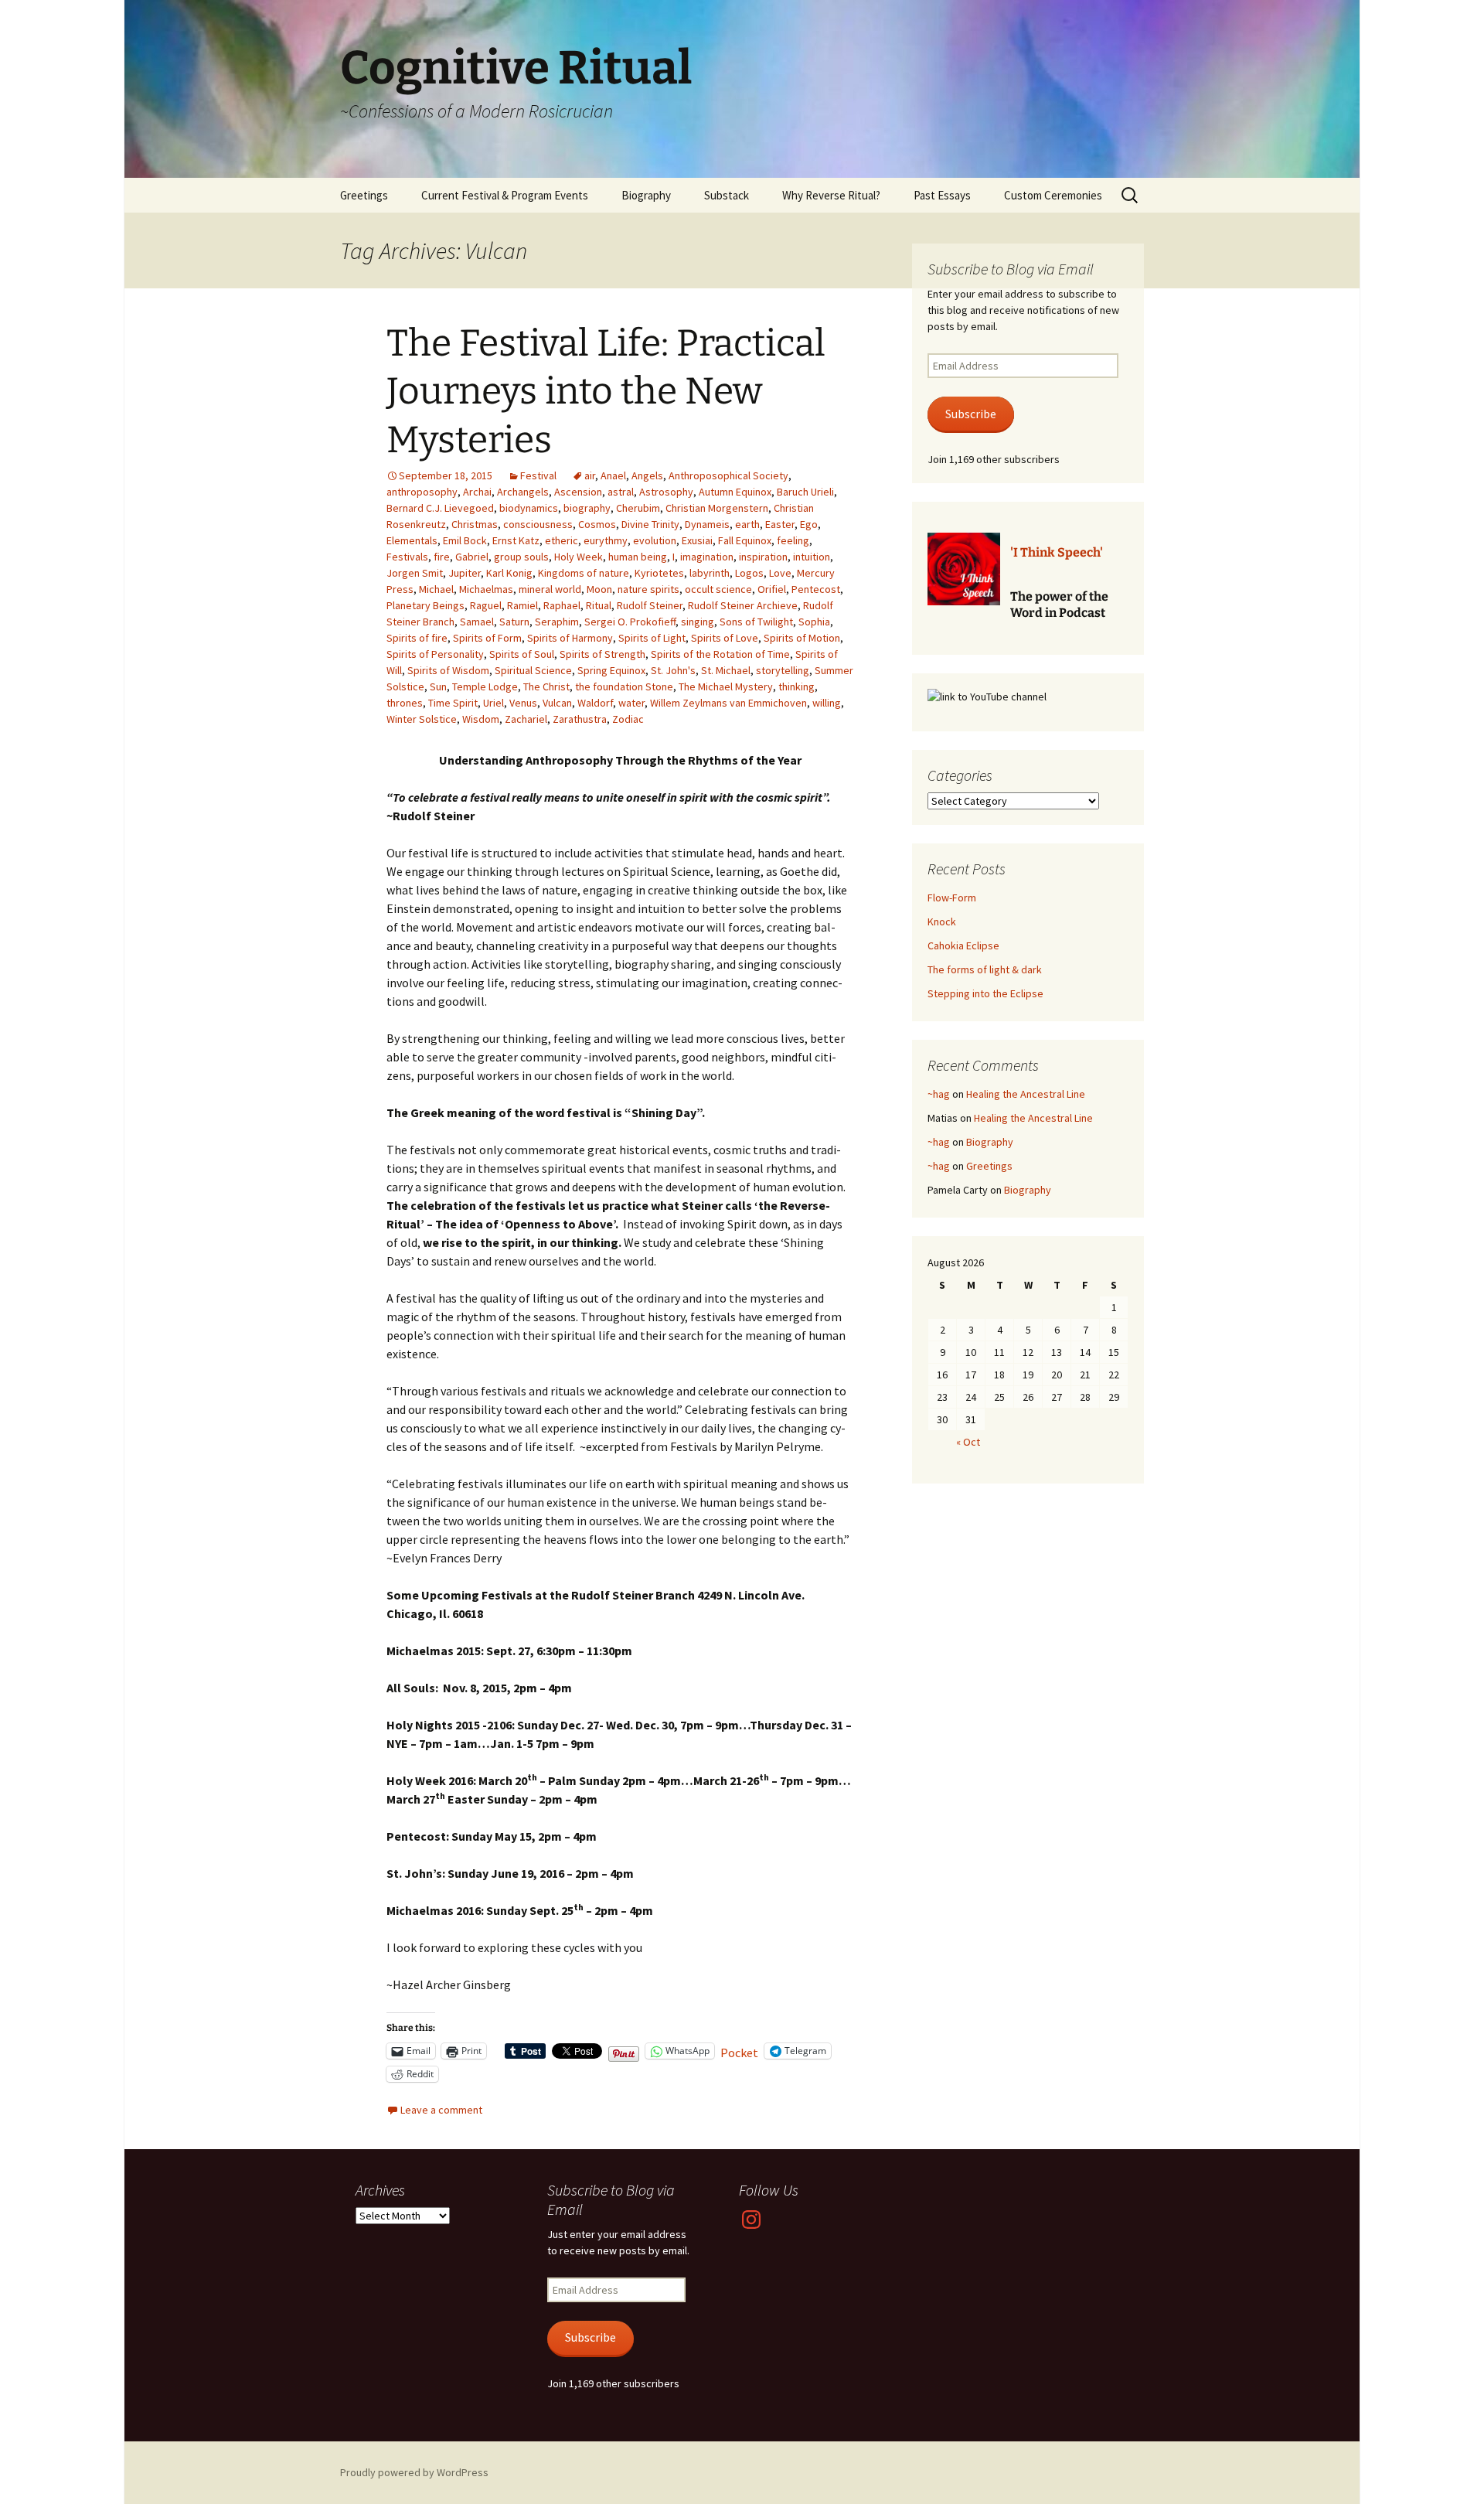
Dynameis (707, 524)
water (631, 703)
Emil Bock (465, 540)
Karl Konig (509, 573)
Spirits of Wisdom (448, 670)
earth (747, 524)
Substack (727, 195)
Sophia (814, 622)
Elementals (412, 540)
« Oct (968, 1442)
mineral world (550, 589)
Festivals (407, 557)
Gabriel (472, 557)
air (590, 475)
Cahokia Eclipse (963, 945)
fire (442, 557)
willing (827, 703)
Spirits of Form (487, 638)
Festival (538, 475)
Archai (477, 492)
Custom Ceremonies (1053, 195)
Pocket (739, 2053)
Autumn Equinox (735, 492)
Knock (942, 922)
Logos (749, 573)
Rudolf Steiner (650, 605)
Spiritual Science (533, 670)
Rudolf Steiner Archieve (743, 605)
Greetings (364, 195)
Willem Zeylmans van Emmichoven (728, 703)
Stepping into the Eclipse (985, 993)
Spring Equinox (611, 670)
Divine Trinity (650, 524)
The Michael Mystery (726, 686)
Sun (438, 686)
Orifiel (772, 589)
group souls (521, 557)
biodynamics (529, 508)
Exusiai (697, 540)
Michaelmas (486, 589)
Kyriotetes (659, 573)
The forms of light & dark (985, 969)
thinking (796, 686)
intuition (812, 557)
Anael (613, 475)
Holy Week (579, 557)
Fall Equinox (745, 540)
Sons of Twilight (756, 622)
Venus (523, 703)
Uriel (494, 703)
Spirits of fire (417, 638)
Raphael (562, 605)
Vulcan (557, 703)
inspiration (763, 557)
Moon (599, 589)
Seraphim (557, 622)
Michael (436, 589)
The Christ (546, 686)
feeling (793, 540)
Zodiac (628, 719)
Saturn (514, 622)
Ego (809, 524)
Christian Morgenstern (717, 508)
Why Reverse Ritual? (831, 195)
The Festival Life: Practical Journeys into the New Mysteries (606, 392)
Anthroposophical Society (728, 475)
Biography (646, 195)
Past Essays (942, 195)
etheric (562, 540)
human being (638, 557)
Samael (477, 622)
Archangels (523, 492)
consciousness (538, 524)
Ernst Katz (516, 540)
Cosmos (597, 524)
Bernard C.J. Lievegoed (440, 508)
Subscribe (971, 414)
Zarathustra (580, 719)
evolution (655, 540)
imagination (707, 557)
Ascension (578, 492)
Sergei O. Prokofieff (630, 622)
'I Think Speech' (1057, 552)
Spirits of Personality (435, 654)
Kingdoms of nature (584, 573)
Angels (647, 475)
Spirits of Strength (602, 654)
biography (587, 508)
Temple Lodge (485, 686)
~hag (939, 1094)
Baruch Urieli (805, 492)
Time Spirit (453, 703)
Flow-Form (952, 898)
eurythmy (606, 540)
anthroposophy (422, 492)
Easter (780, 524)
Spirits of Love (725, 638)
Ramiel (522, 605)
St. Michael (726, 670)
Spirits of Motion (802, 638)
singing (698, 622)
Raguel (486, 605)
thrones (405, 703)
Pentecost (816, 589)
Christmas (475, 524)
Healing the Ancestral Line (1026, 1094)
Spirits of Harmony (570, 638)
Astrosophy (666, 492)
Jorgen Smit (415, 573)
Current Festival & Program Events (505, 195)
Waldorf (595, 703)
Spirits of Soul (522, 654)
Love (780, 573)
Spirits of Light (652, 638)
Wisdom (481, 719)
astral (621, 492)
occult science (718, 589)
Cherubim (638, 508)
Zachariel (526, 719)
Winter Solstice (422, 719)
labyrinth (710, 573)
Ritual (599, 605)
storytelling (783, 670)
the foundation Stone (624, 686)
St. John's (673, 670)
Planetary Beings (425, 605)
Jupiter (465, 573)
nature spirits (648, 589)
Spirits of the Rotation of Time (720, 654)
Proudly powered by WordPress (414, 2472)
